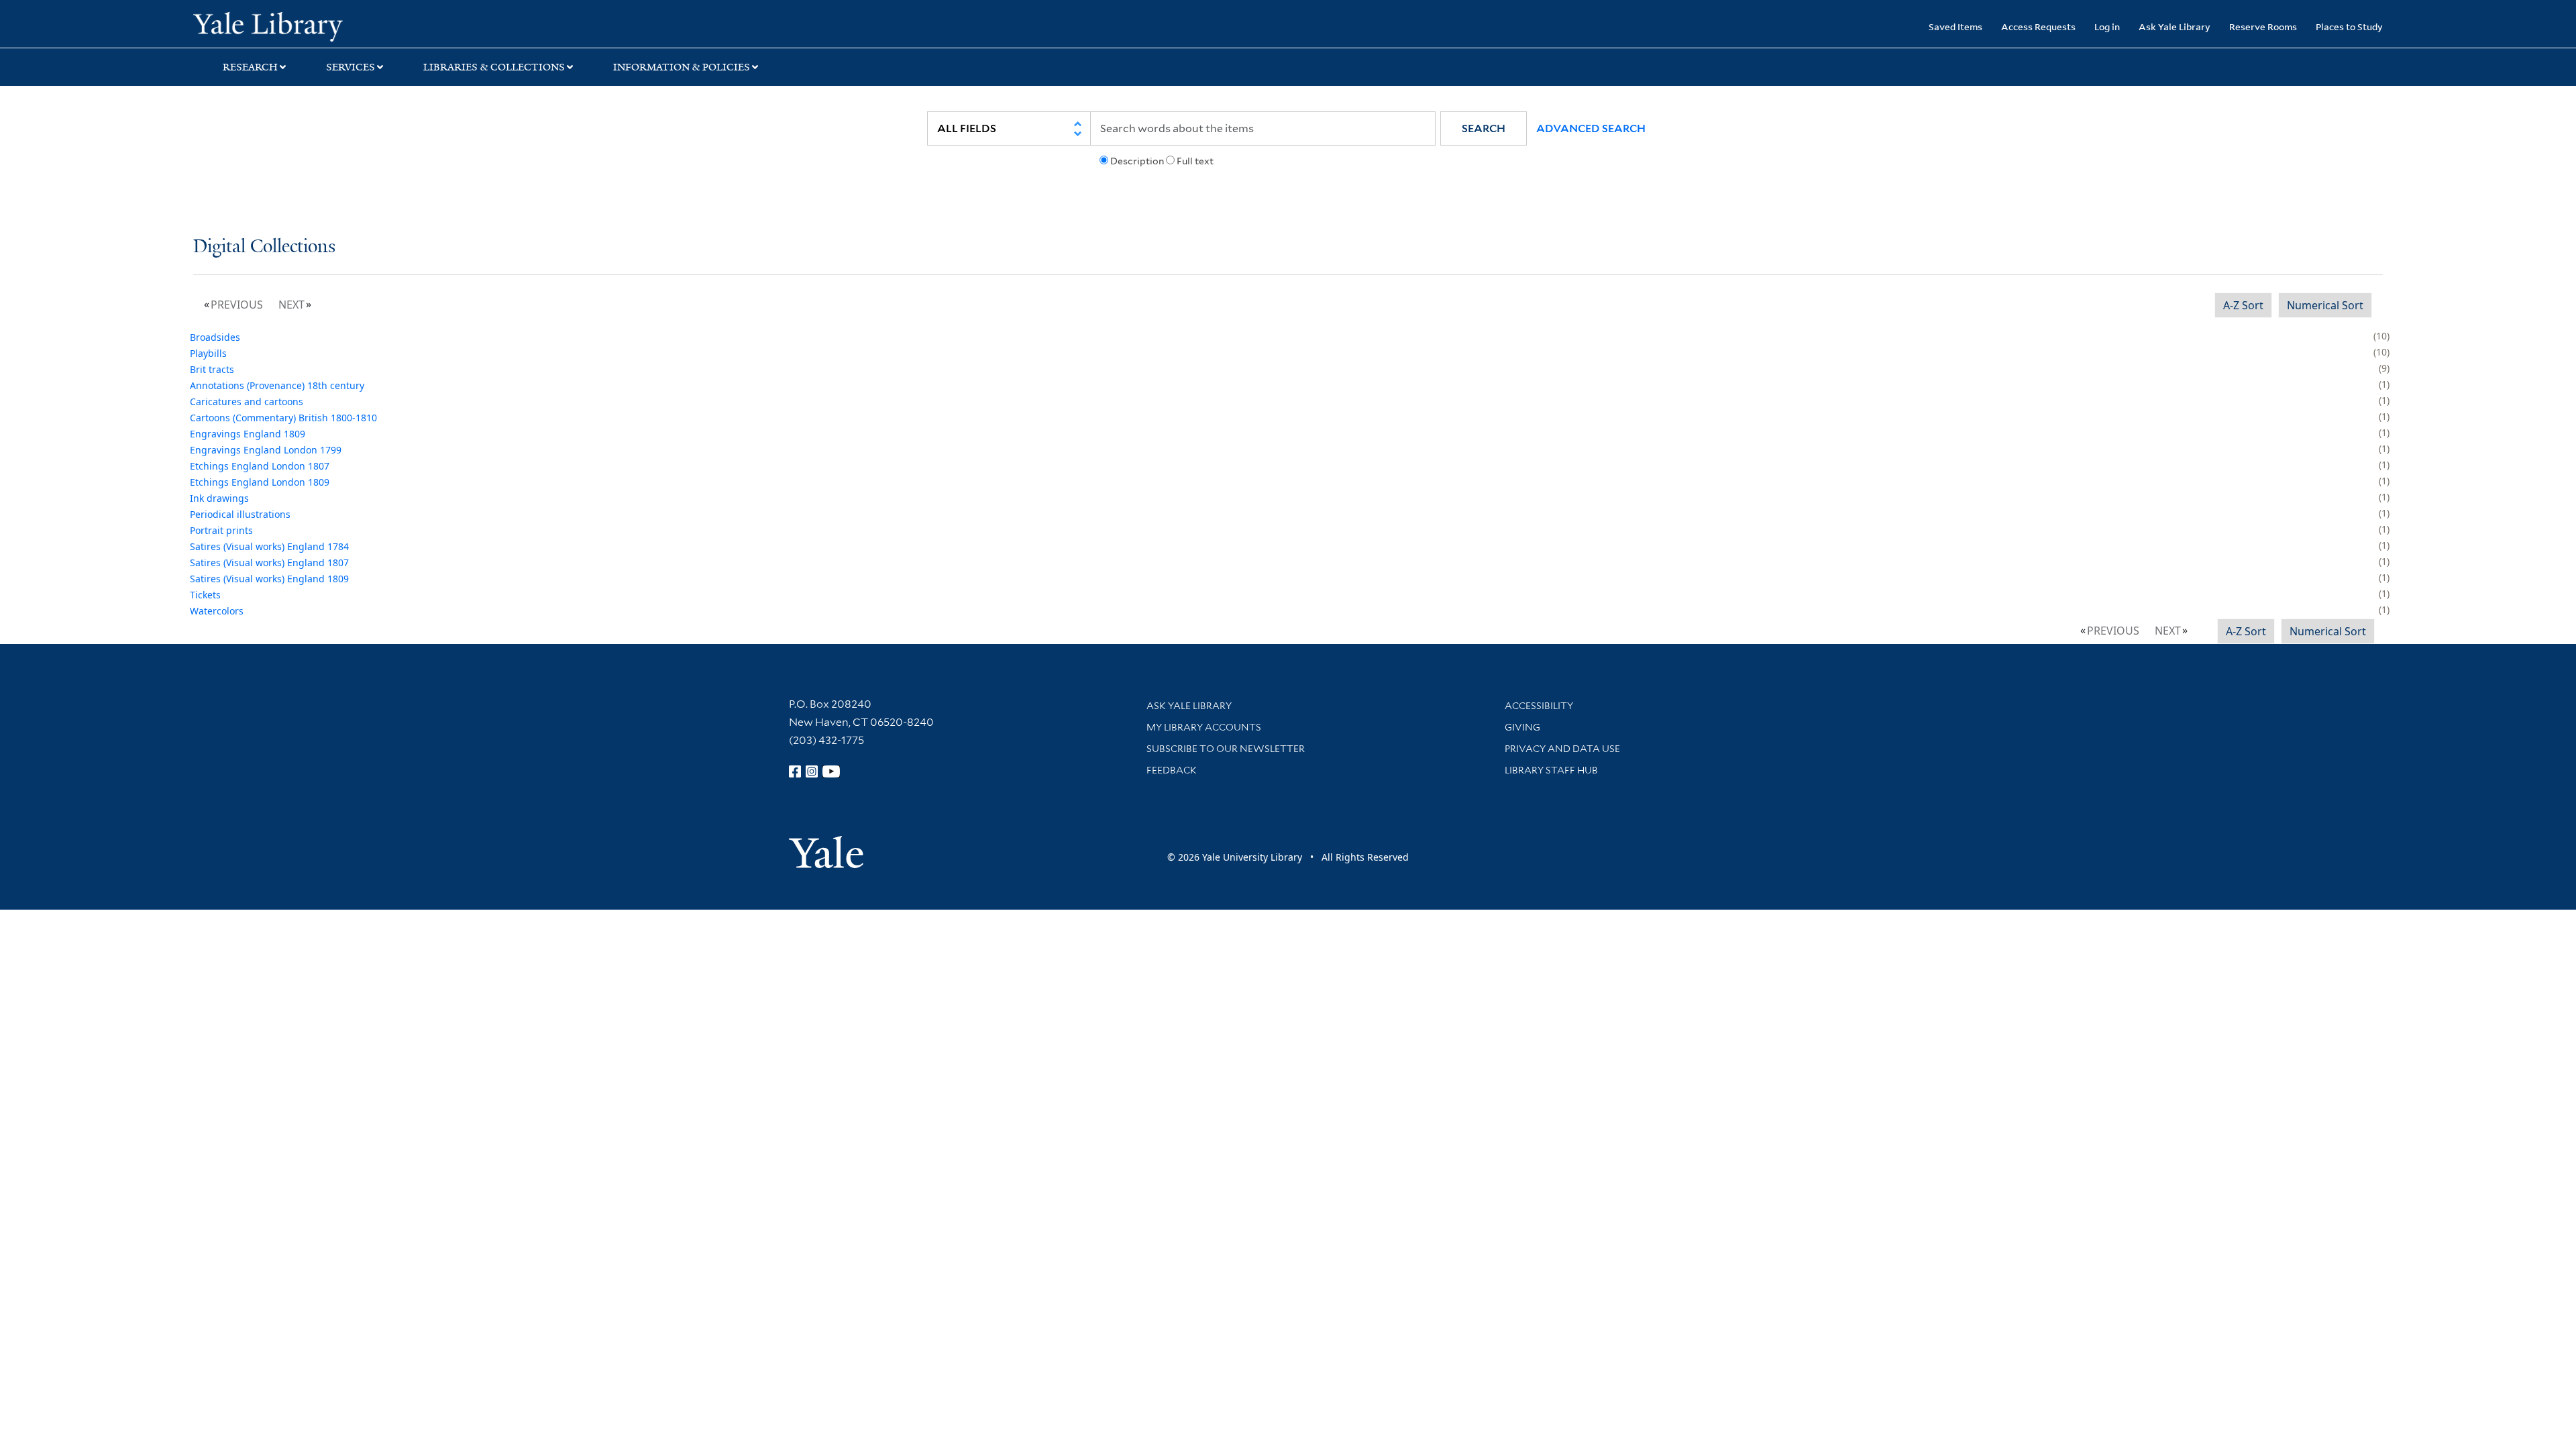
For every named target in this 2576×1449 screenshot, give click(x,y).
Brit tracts (212, 369)
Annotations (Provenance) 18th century (277, 385)
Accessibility (1539, 706)
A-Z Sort (2243, 305)
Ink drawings (219, 498)
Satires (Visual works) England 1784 (269, 546)
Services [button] (351, 67)
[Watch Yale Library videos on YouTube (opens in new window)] (831, 771)
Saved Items (1955, 26)
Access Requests (2038, 26)
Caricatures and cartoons (247, 401)
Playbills (208, 353)
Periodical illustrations (240, 514)
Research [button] (250, 67)
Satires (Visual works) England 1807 (269, 562)
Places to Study (2349, 26)
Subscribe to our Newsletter (1226, 749)
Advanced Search (1591, 128)
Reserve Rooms (2263, 26)
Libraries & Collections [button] (494, 67)
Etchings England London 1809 (260, 482)
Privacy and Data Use (1562, 749)
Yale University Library (358, 25)
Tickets (205, 595)
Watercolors (217, 611)
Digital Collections (264, 247)
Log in (2107, 26)
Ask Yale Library (2175, 26)
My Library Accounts (1204, 727)
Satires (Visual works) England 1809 (269, 579)
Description (1137, 161)
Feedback (1172, 770)
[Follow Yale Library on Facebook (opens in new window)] (795, 771)
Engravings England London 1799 (266, 450)
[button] (1484, 128)
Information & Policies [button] (682, 67)
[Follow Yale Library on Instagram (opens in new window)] (812, 771)
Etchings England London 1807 (260, 466)
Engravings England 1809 (248, 434)
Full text (1195, 161)
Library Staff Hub (1551, 770)
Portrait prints (221, 530)
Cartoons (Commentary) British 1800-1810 (283, 418)
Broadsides (215, 337)
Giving (1522, 727)
